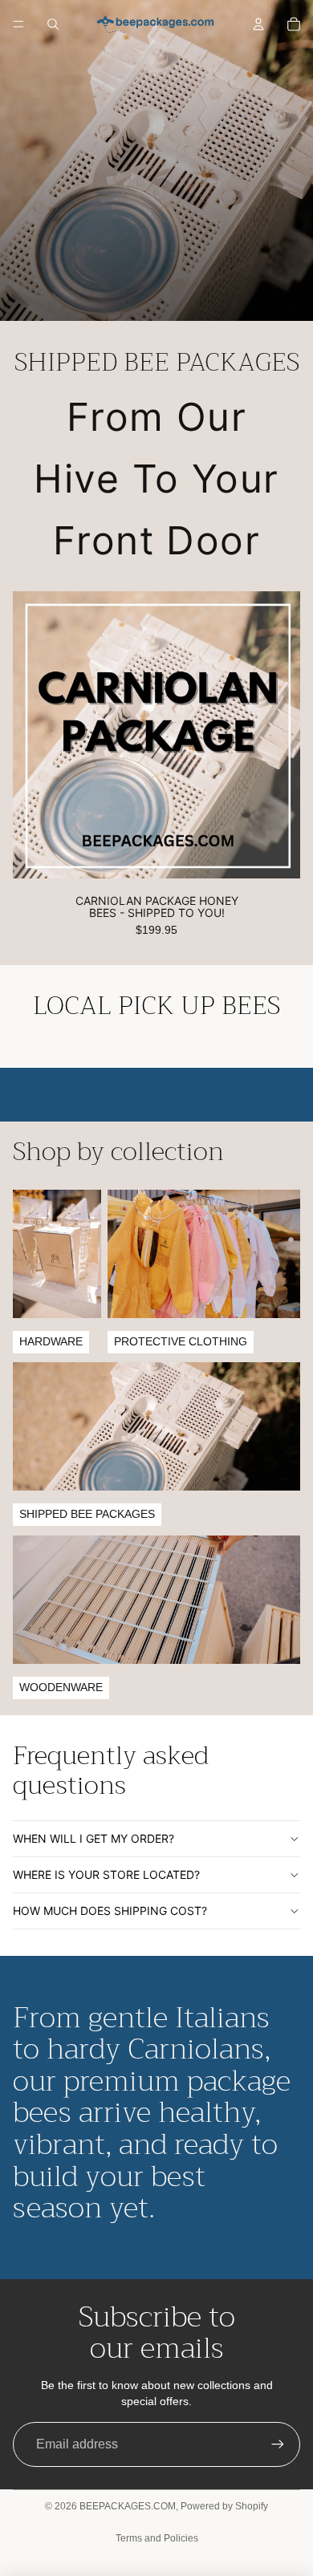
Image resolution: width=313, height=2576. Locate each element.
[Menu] (18, 24)
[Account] (258, 24)
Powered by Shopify (224, 2506)
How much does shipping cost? (110, 1911)
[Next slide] (283, 1094)
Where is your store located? (106, 1874)
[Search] (53, 24)
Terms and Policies (157, 2538)
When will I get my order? (93, 1838)
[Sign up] (278, 2444)
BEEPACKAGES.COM (128, 2506)
